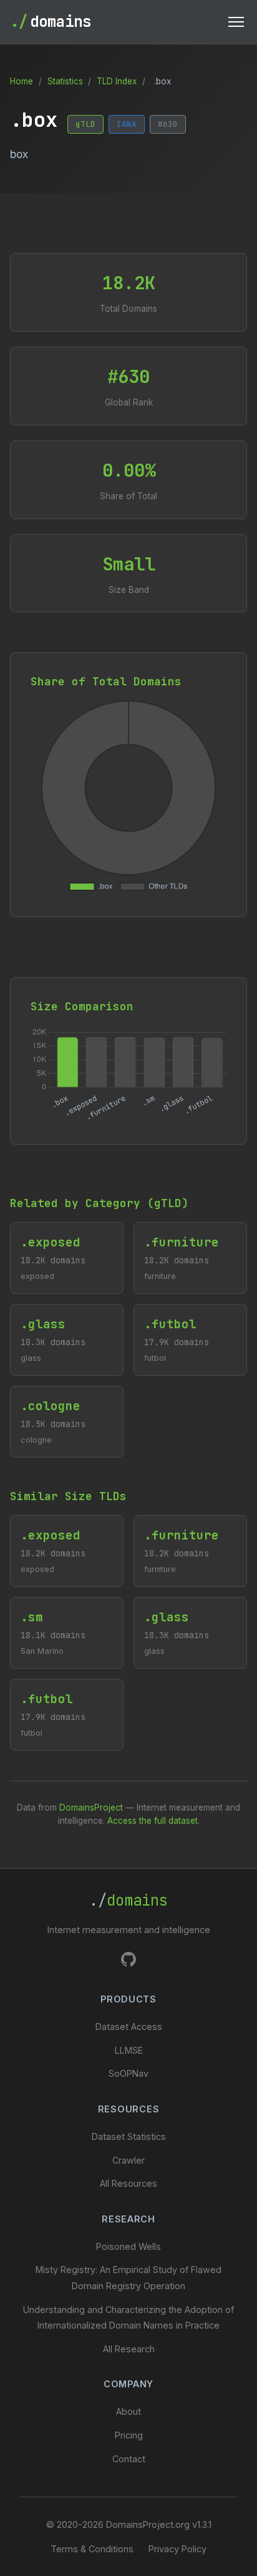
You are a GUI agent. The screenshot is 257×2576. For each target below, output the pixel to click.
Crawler (128, 2160)
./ (128, 1900)
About (128, 2411)
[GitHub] (128, 1962)
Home (22, 81)
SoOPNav (128, 2073)
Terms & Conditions (92, 2549)
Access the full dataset (153, 1821)
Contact (129, 2459)
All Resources (128, 2183)
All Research (129, 2349)
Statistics (65, 81)
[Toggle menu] (236, 22)
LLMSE (129, 2050)
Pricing (129, 2435)
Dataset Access (129, 2026)
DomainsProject (91, 1808)
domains (51, 22)
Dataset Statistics (129, 2136)
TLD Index (117, 81)
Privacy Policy (177, 2549)
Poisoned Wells (128, 2246)
